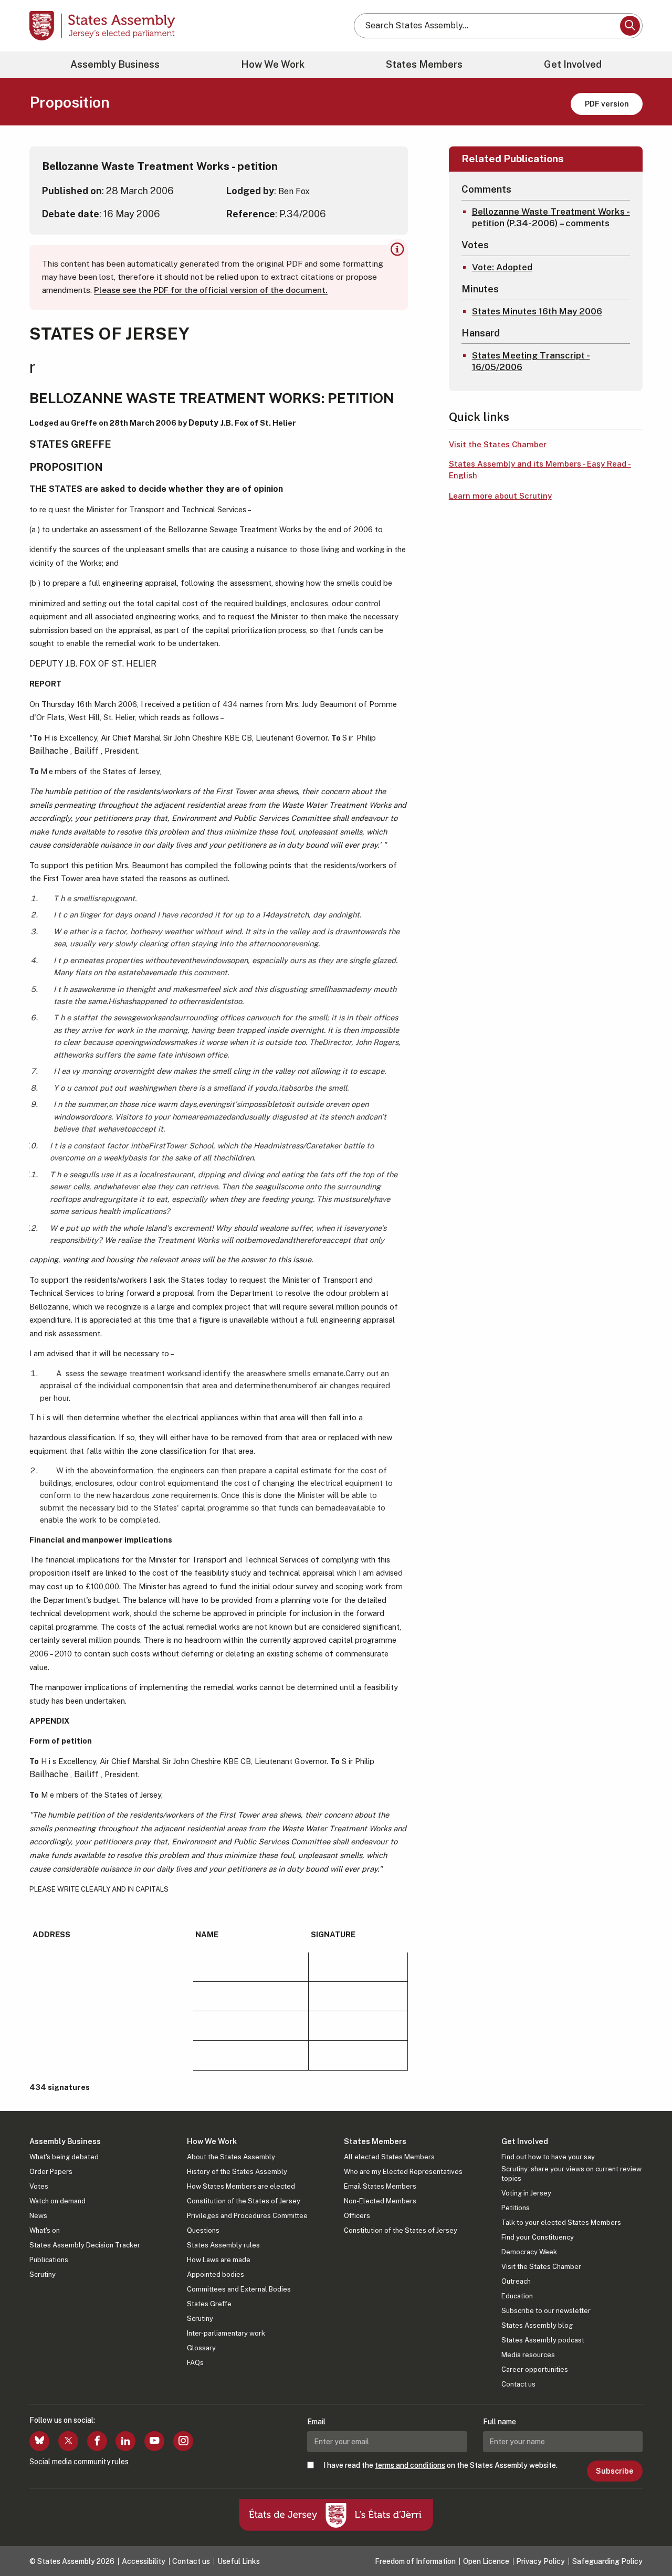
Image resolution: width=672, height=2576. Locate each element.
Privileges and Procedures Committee (247, 2216)
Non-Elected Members (380, 2201)
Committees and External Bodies (239, 2289)
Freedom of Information (415, 2561)
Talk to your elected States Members (561, 2223)
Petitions (516, 2208)
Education (517, 2296)
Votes (39, 2186)
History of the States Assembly (237, 2172)
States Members (424, 64)
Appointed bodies (216, 2274)
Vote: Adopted (502, 267)
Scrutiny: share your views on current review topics (571, 2174)
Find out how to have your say (548, 2157)
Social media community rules (79, 2462)
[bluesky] (39, 2441)
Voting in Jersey (526, 2193)
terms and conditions (410, 2465)
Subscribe (615, 2471)
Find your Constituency (538, 2237)
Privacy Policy (540, 2561)
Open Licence (486, 2561)
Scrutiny (43, 2274)
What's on (45, 2230)
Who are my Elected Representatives (403, 2172)
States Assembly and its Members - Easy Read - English (540, 470)
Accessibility (144, 2561)
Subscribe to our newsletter (546, 2311)
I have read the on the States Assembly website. (440, 2465)
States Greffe (209, 2304)
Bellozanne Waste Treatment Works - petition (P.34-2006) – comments (551, 217)
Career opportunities (535, 2369)
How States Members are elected (241, 2186)
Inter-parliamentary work (226, 2333)
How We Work (273, 64)
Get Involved (573, 64)
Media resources (528, 2355)
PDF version (607, 104)
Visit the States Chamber (498, 444)
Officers (357, 2216)
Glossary (201, 2348)
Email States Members (380, 2186)
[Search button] (630, 26)
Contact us (518, 2384)
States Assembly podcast (543, 2340)
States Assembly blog (537, 2325)
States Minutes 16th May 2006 (537, 311)
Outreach (516, 2281)
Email (316, 2422)
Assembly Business (115, 64)
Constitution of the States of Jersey (244, 2201)
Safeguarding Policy (607, 2561)
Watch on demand (57, 2201)
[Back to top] (646, 2540)
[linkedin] (125, 2441)
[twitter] (68, 2441)
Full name (500, 2422)
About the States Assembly (231, 2157)
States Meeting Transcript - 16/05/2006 (531, 361)
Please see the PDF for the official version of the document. (211, 290)
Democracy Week (529, 2252)
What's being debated (64, 2157)
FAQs (195, 2363)
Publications (49, 2260)
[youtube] (154, 2441)
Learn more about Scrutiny (500, 496)
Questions (203, 2230)
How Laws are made (219, 2260)
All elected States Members (389, 2157)
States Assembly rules (223, 2245)
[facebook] (97, 2441)
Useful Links (239, 2561)
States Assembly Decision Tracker (85, 2245)
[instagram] (183, 2441)
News (38, 2216)
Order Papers (51, 2172)
